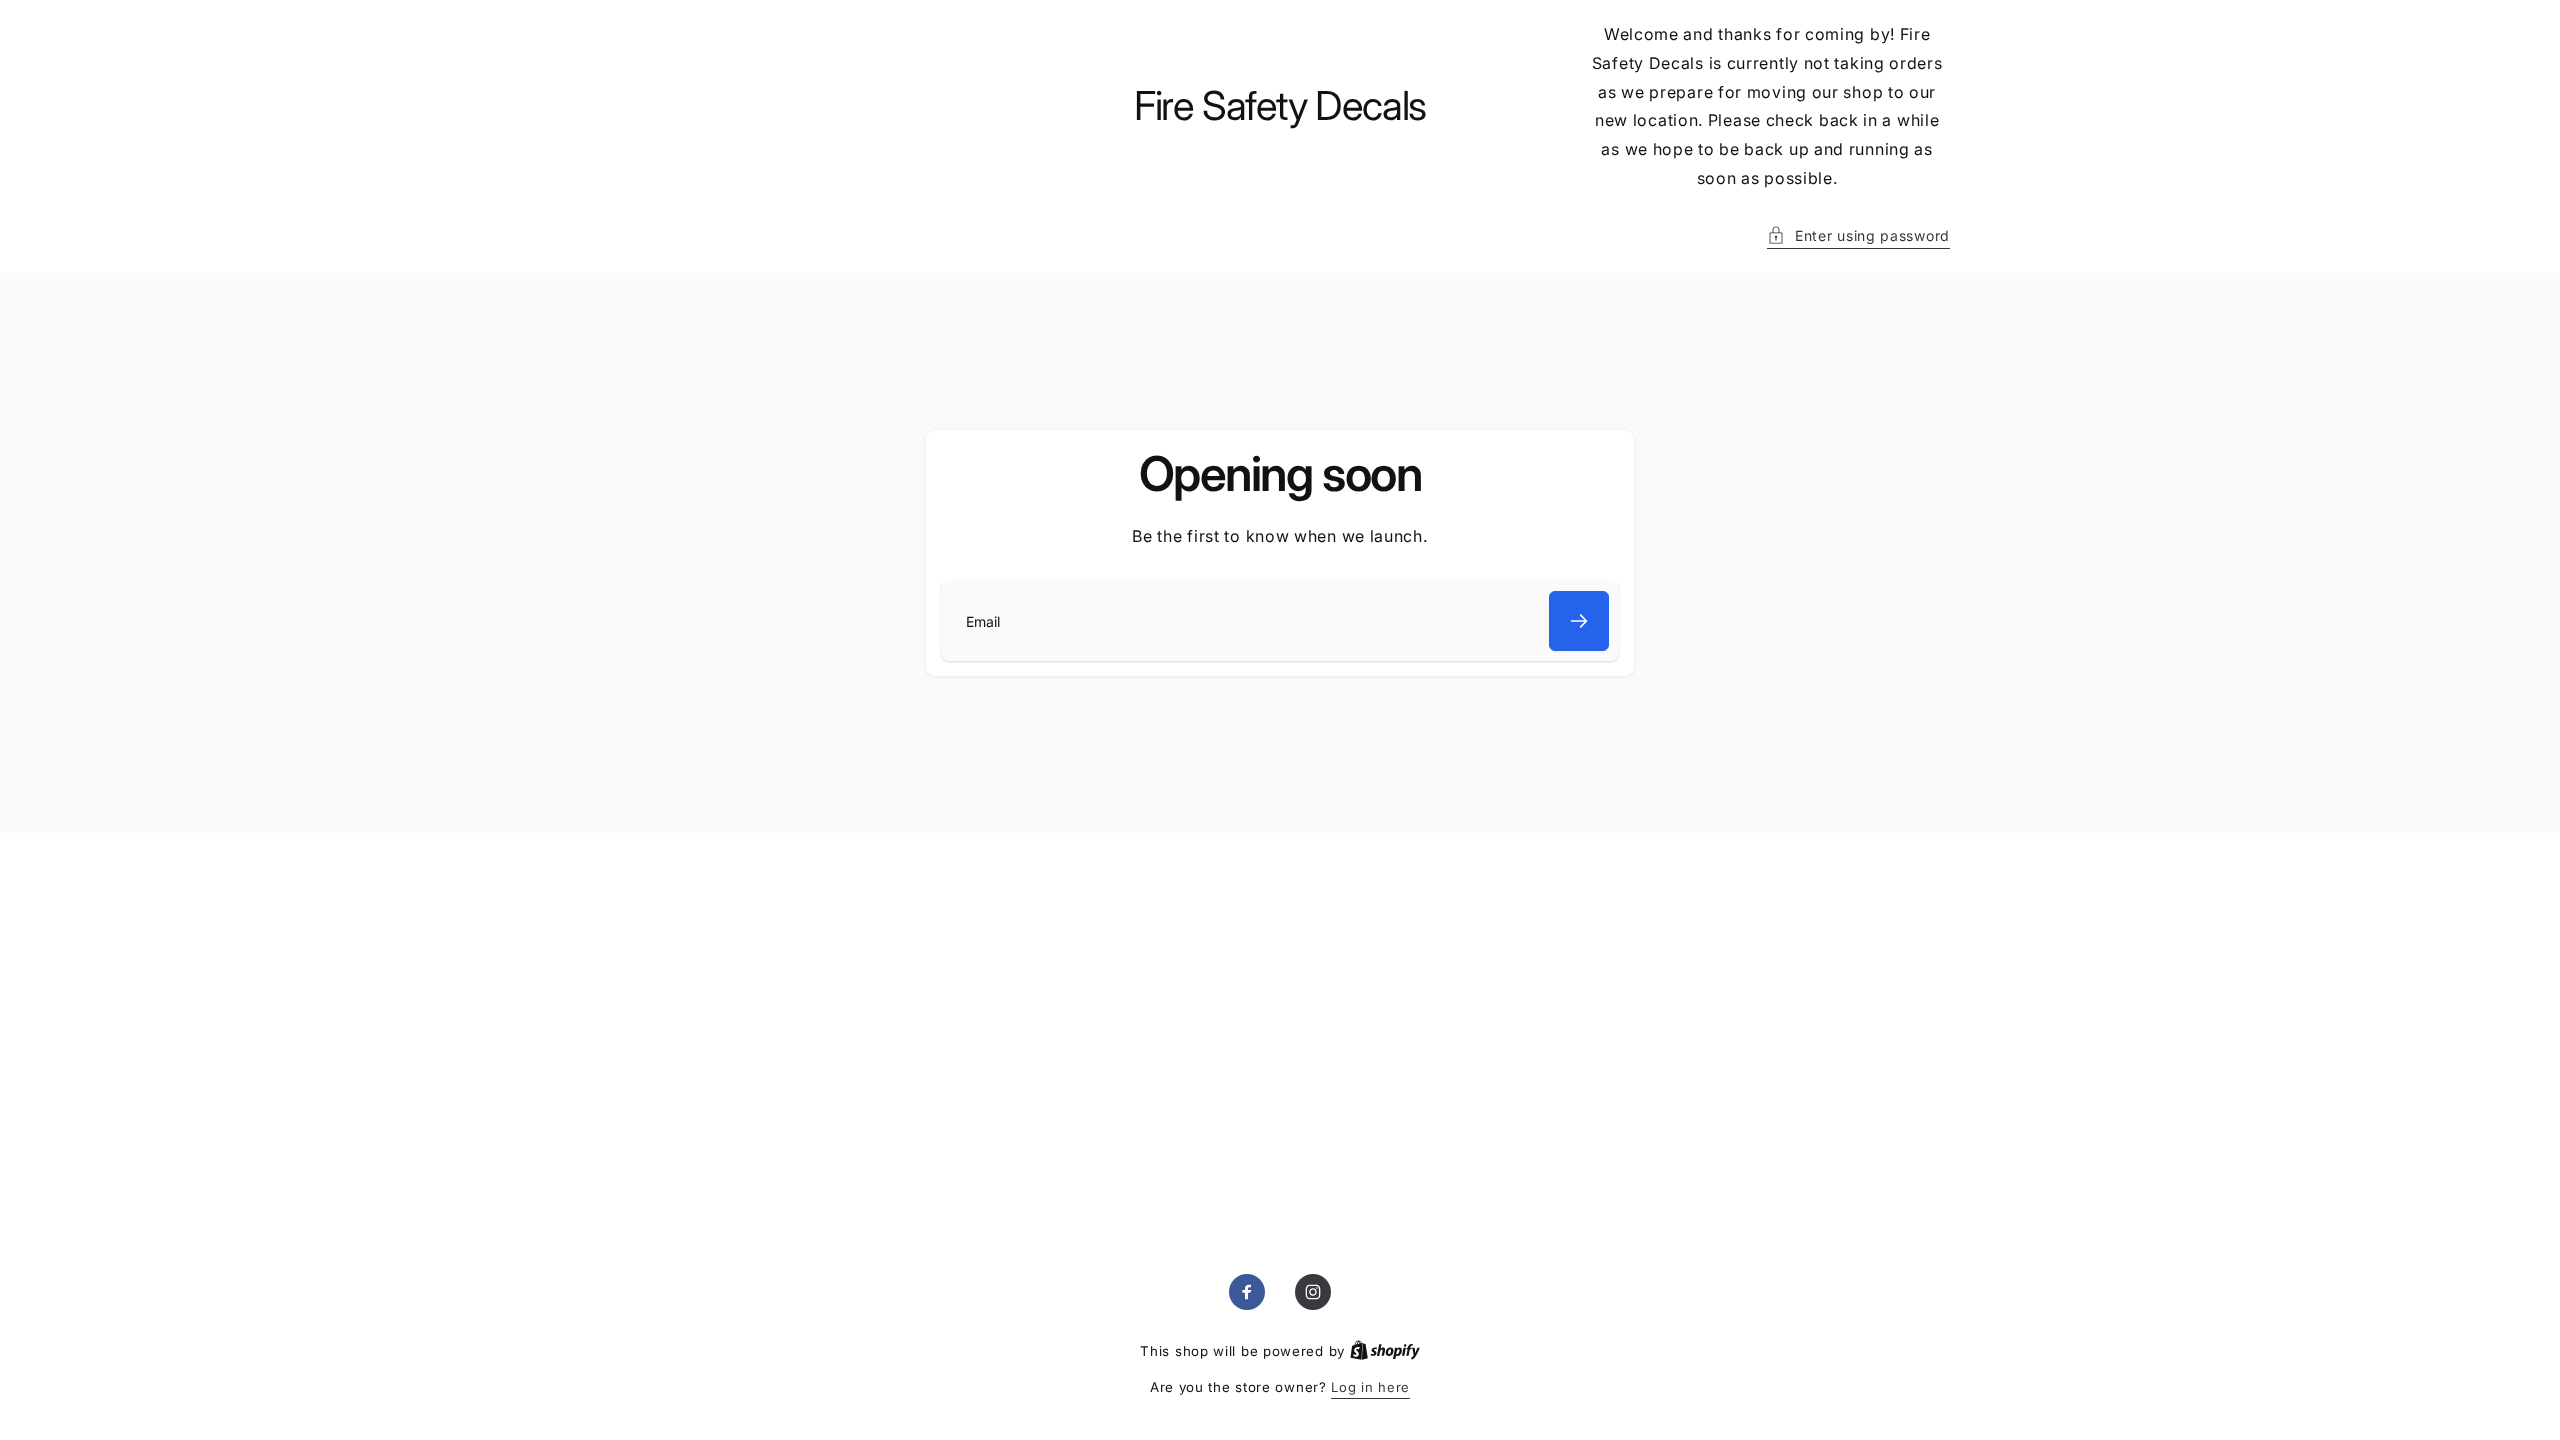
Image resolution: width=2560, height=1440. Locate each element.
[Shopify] (1385, 1351)
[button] (1858, 235)
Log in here (1370, 1387)
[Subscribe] (1579, 621)
